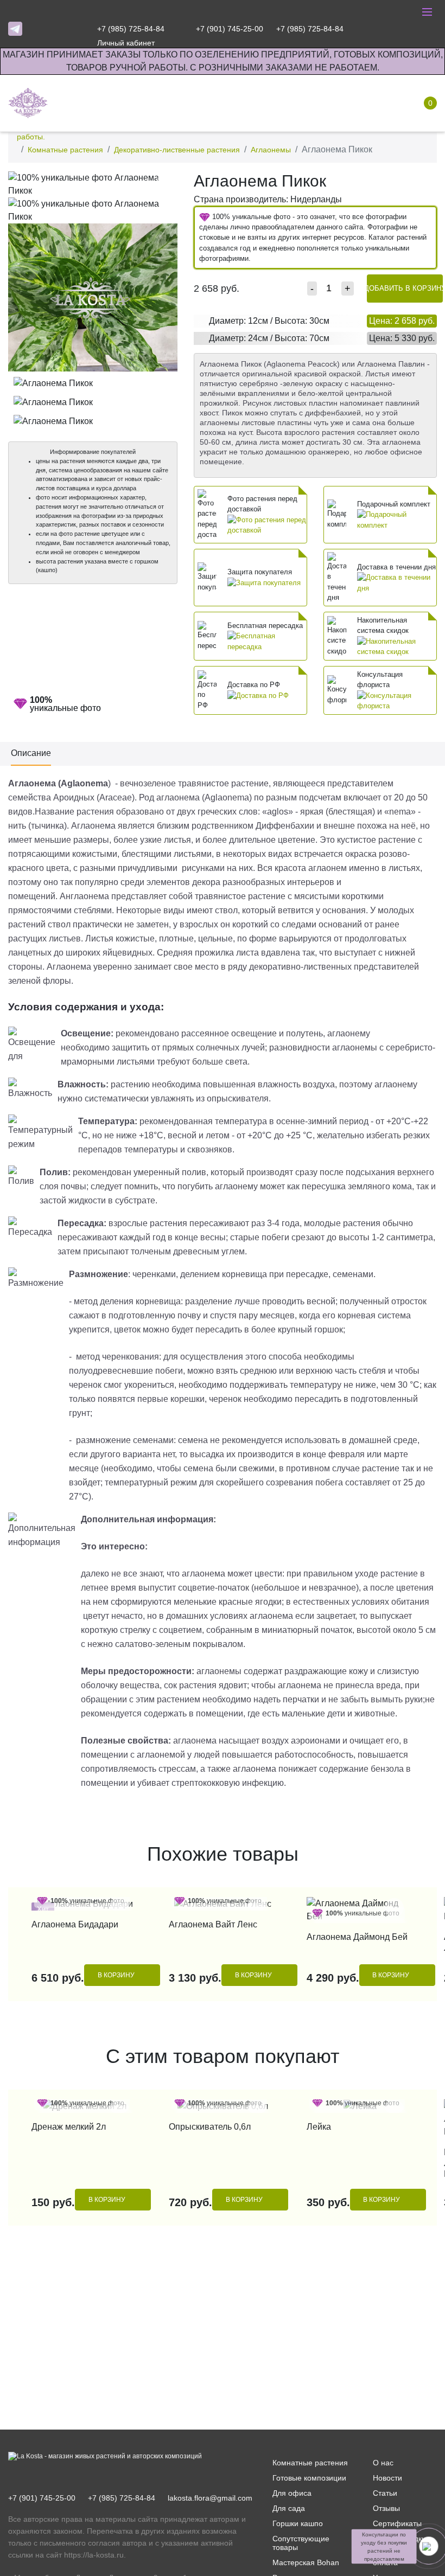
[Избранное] (366, 29)
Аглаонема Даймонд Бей (357, 1937)
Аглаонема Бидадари (75, 1924)
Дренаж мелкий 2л (69, 2127)
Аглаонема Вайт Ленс (213, 1924)
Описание (31, 753)
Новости (387, 2478)
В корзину (116, 1975)
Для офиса (292, 2493)
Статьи (385, 2493)
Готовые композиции (309, 2478)
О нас (383, 2463)
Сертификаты (397, 2523)
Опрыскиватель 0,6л (210, 2127)
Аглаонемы (271, 150)
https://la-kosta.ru (94, 2555)
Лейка (319, 2127)
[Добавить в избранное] (166, 182)
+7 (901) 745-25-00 (42, 2498)
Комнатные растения (65, 150)
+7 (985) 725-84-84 (122, 2498)
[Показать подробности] (267, 525)
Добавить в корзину (405, 288)
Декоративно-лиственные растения (177, 150)
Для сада (289, 2508)
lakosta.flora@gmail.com (210, 2498)
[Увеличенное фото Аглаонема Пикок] (93, 184)
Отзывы (386, 2508)
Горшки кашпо (298, 2523)
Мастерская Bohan (306, 2562)
